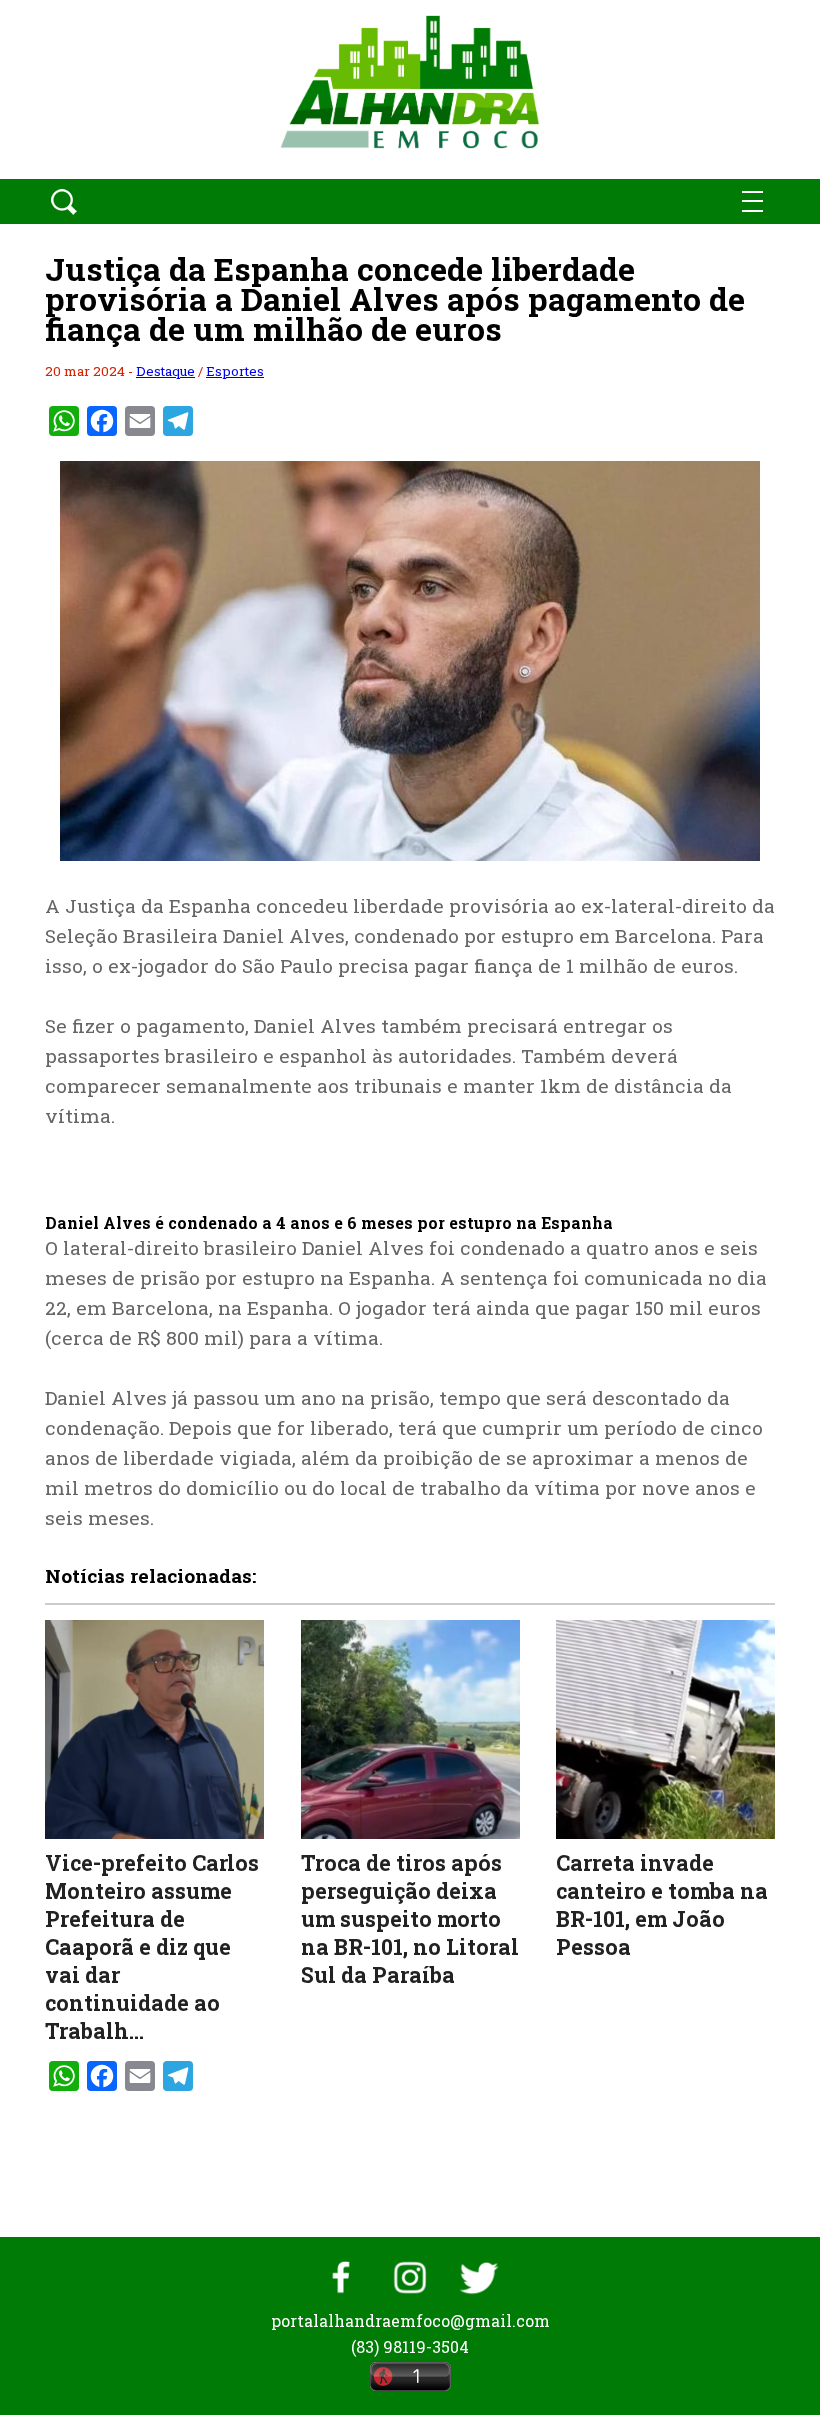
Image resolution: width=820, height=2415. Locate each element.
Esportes (235, 371)
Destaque (165, 371)
